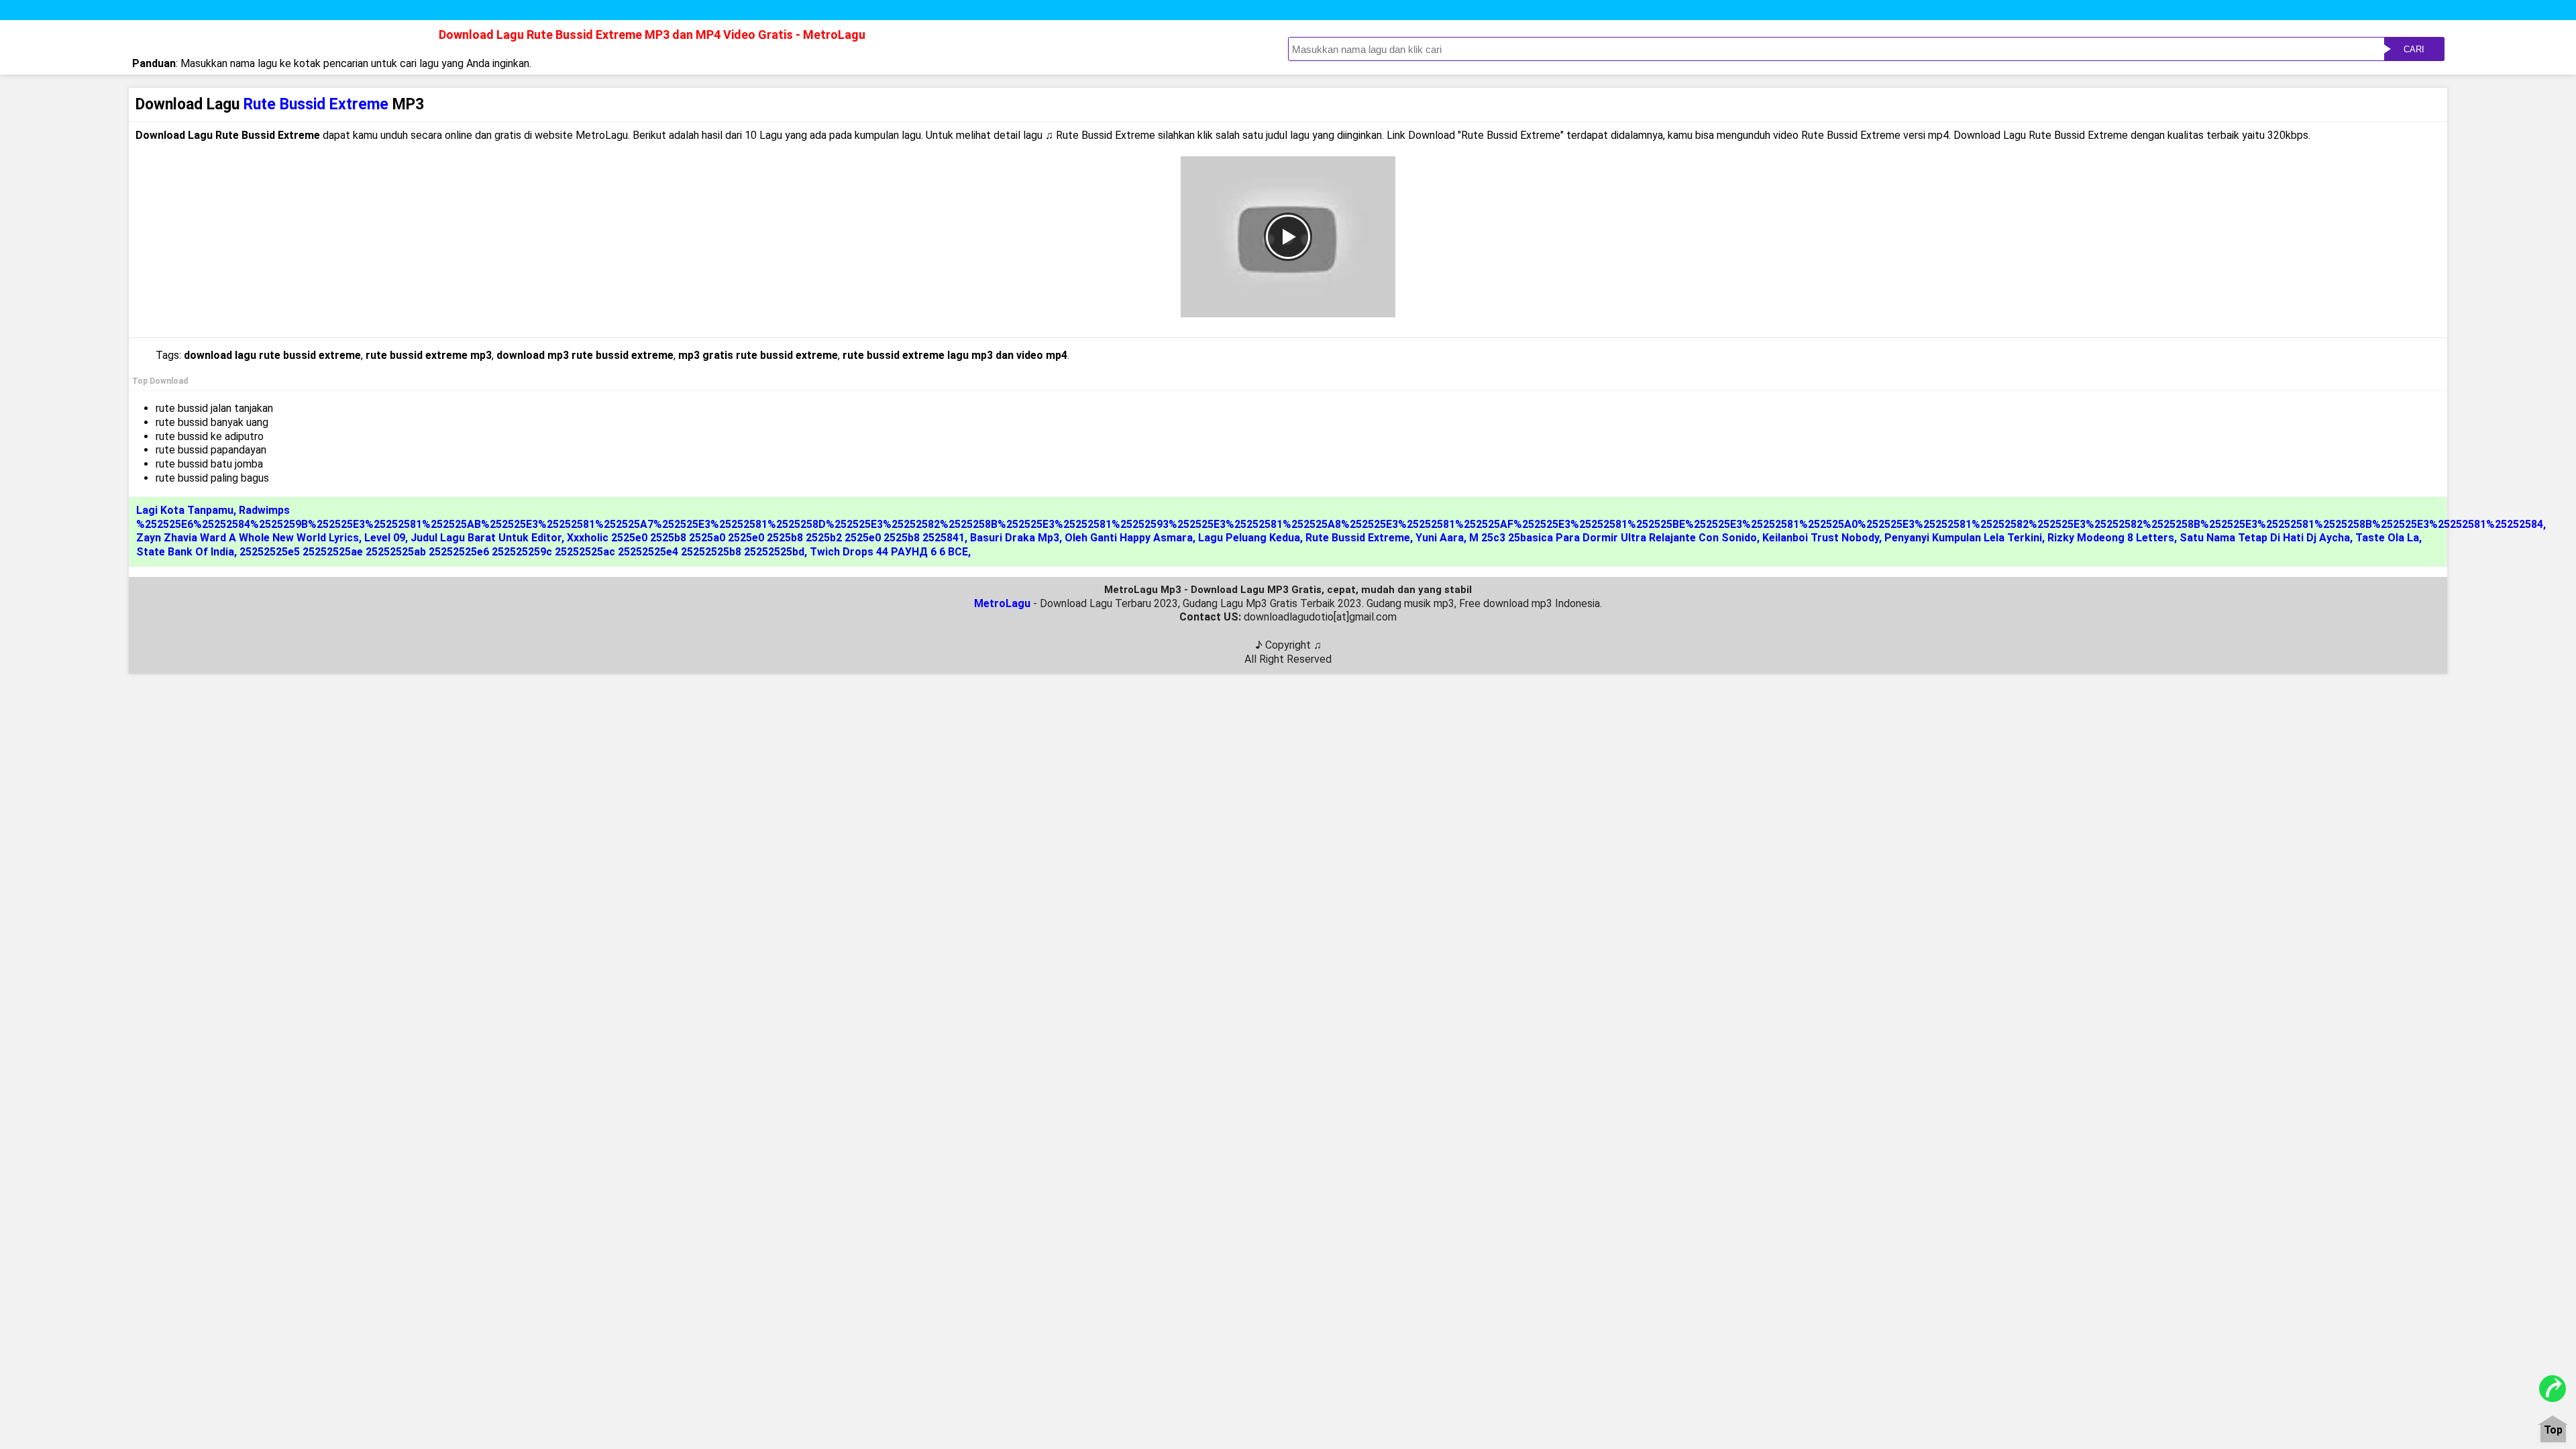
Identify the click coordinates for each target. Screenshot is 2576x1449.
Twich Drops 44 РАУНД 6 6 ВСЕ (889, 552)
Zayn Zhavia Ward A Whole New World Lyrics (248, 538)
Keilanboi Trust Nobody (1821, 538)
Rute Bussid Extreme (1358, 538)
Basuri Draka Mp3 (1015, 538)
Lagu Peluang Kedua (1249, 538)
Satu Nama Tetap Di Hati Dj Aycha (2265, 538)
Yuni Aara (1440, 538)
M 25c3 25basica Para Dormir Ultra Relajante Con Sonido (1613, 538)
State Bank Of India (185, 552)
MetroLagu (1002, 603)
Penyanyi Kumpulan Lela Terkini (1963, 538)
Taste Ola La (2387, 538)
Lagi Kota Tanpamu (185, 510)
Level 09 (385, 538)
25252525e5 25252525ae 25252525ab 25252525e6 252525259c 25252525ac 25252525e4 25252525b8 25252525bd (522, 552)
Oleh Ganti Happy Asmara (1129, 538)
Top (2553, 1431)
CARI (2414, 49)
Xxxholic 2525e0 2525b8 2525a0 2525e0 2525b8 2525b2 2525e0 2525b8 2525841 (766, 538)
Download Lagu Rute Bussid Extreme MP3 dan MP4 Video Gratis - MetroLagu (652, 35)
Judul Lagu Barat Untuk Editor (486, 538)
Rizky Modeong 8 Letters (2111, 538)
